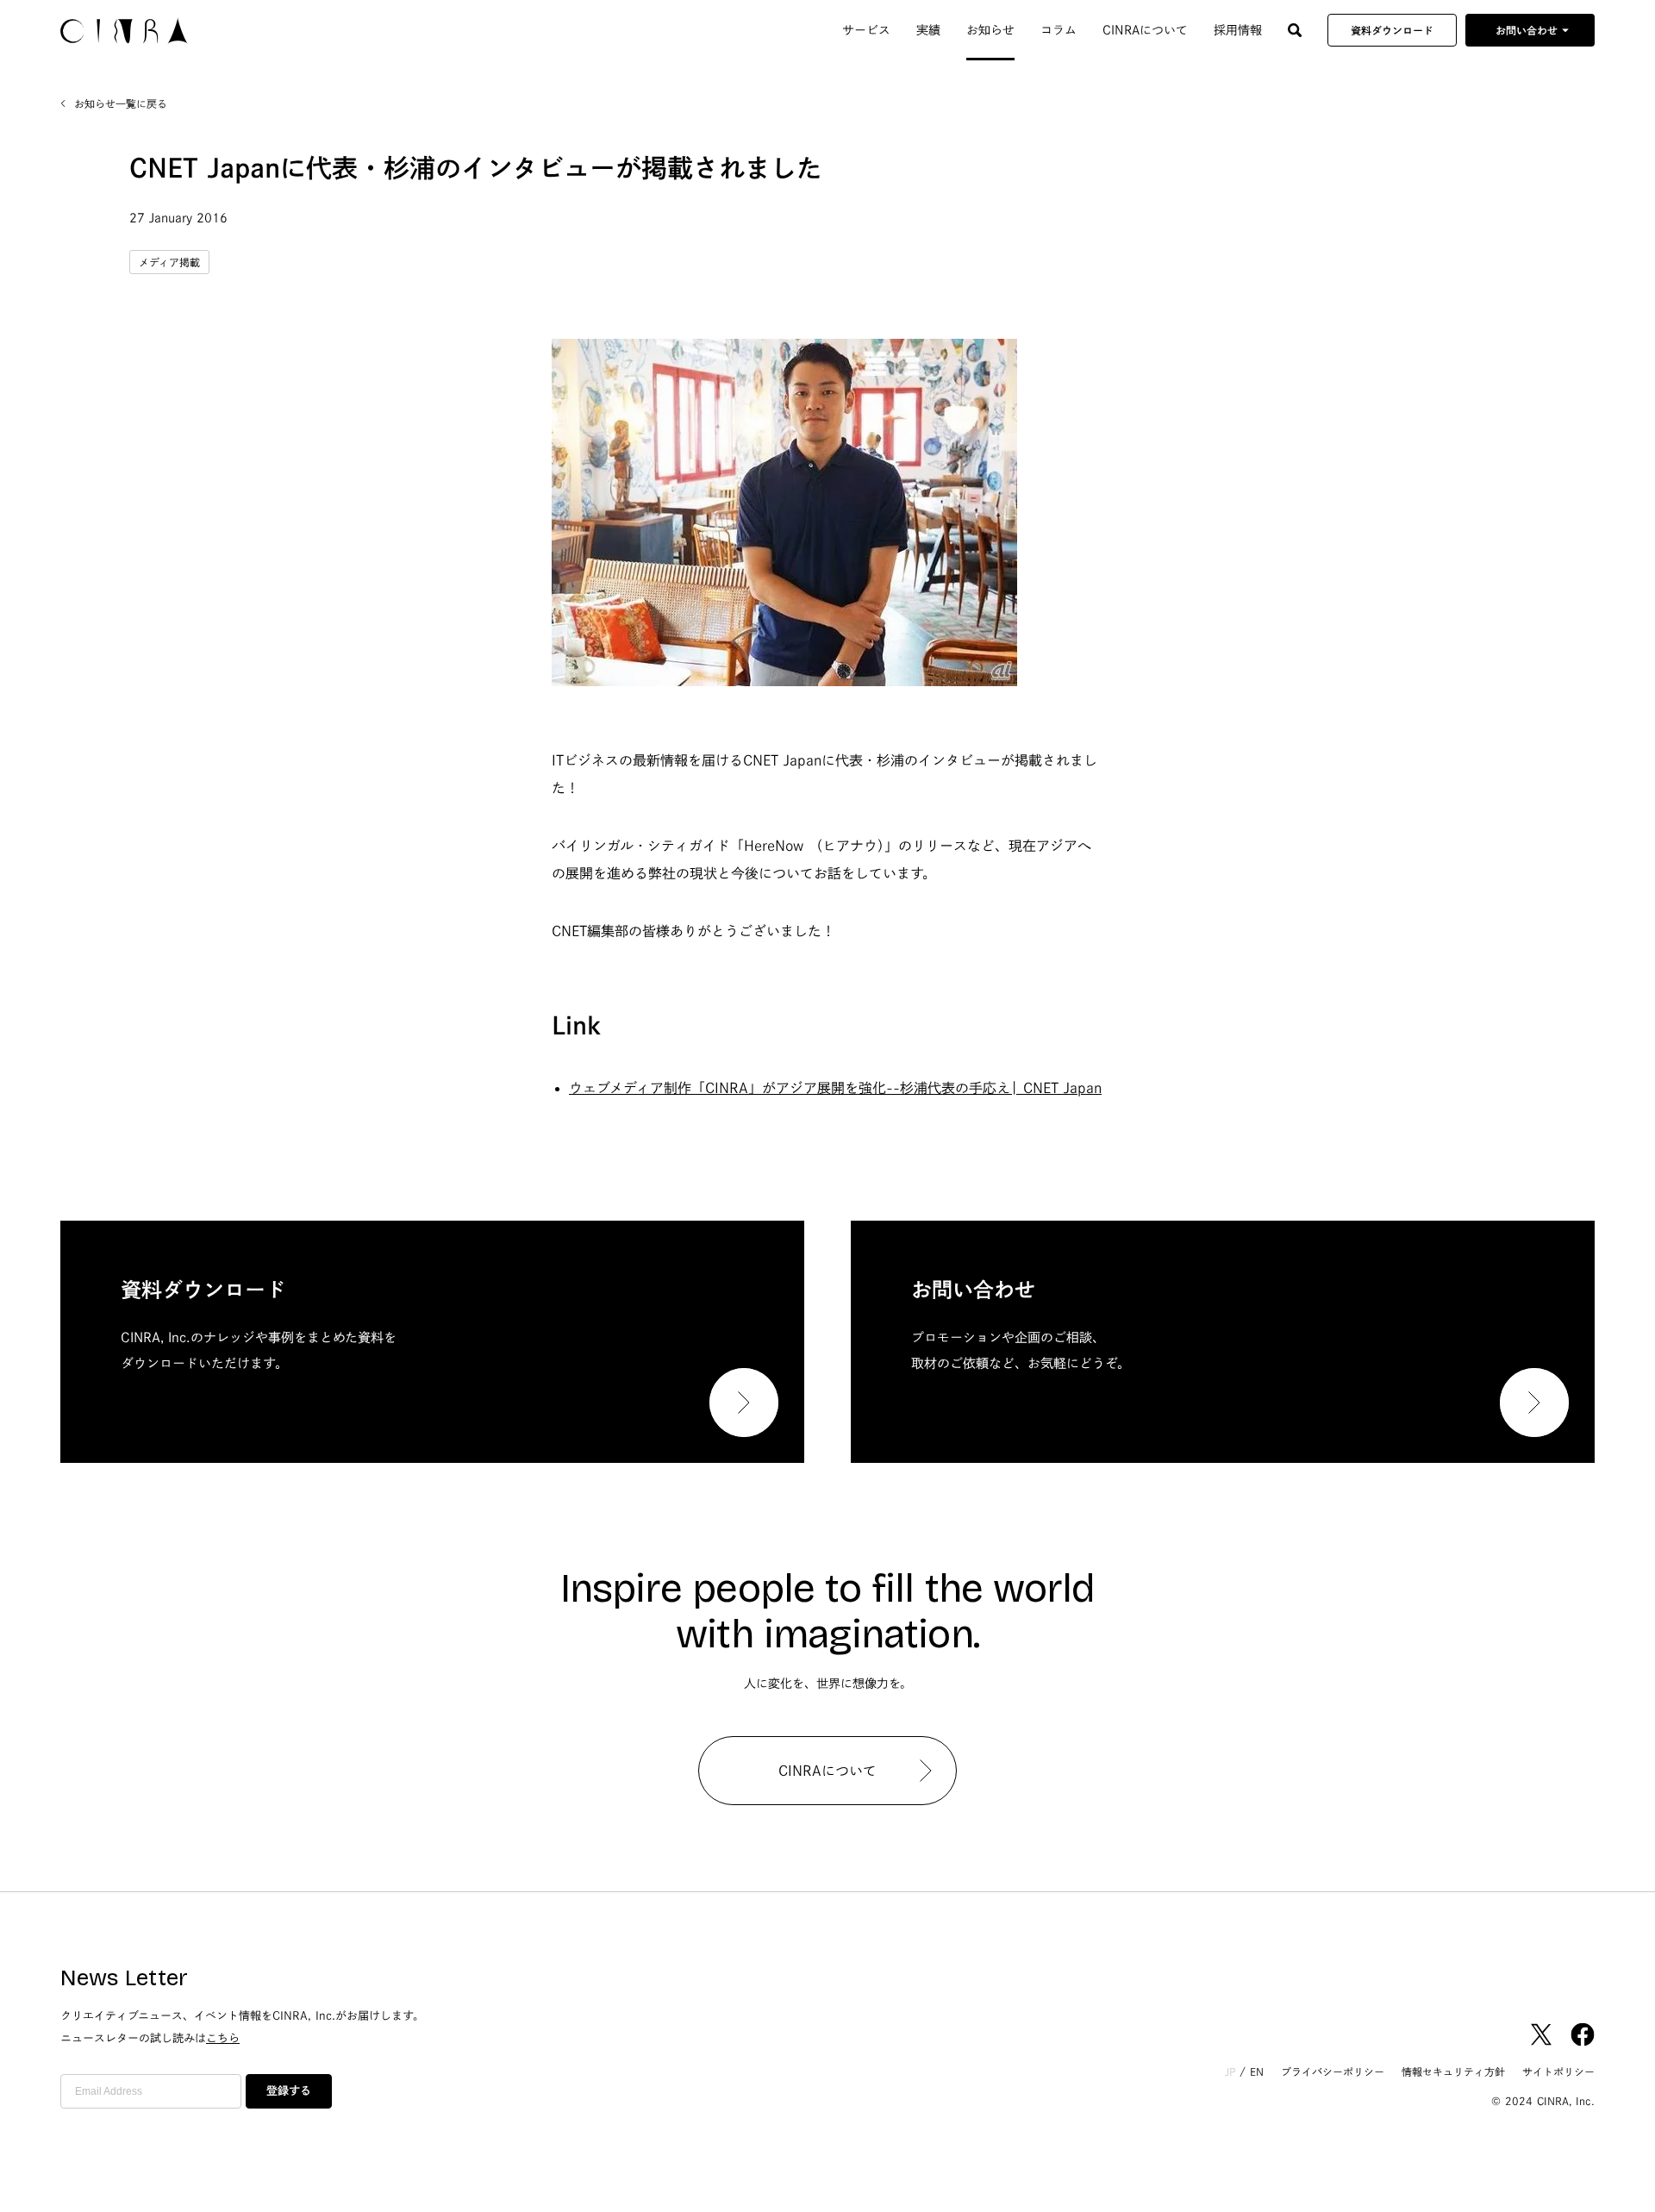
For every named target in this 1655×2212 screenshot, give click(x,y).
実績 (928, 30)
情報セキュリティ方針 (1453, 2071)
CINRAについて (1145, 30)
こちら (223, 2038)
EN (1257, 2071)
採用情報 (1238, 30)
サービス (866, 30)
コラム (1059, 30)
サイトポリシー (1558, 2071)
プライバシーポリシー (1333, 2071)
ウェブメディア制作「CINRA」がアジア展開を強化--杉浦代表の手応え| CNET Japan (835, 1088)
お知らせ (990, 30)
